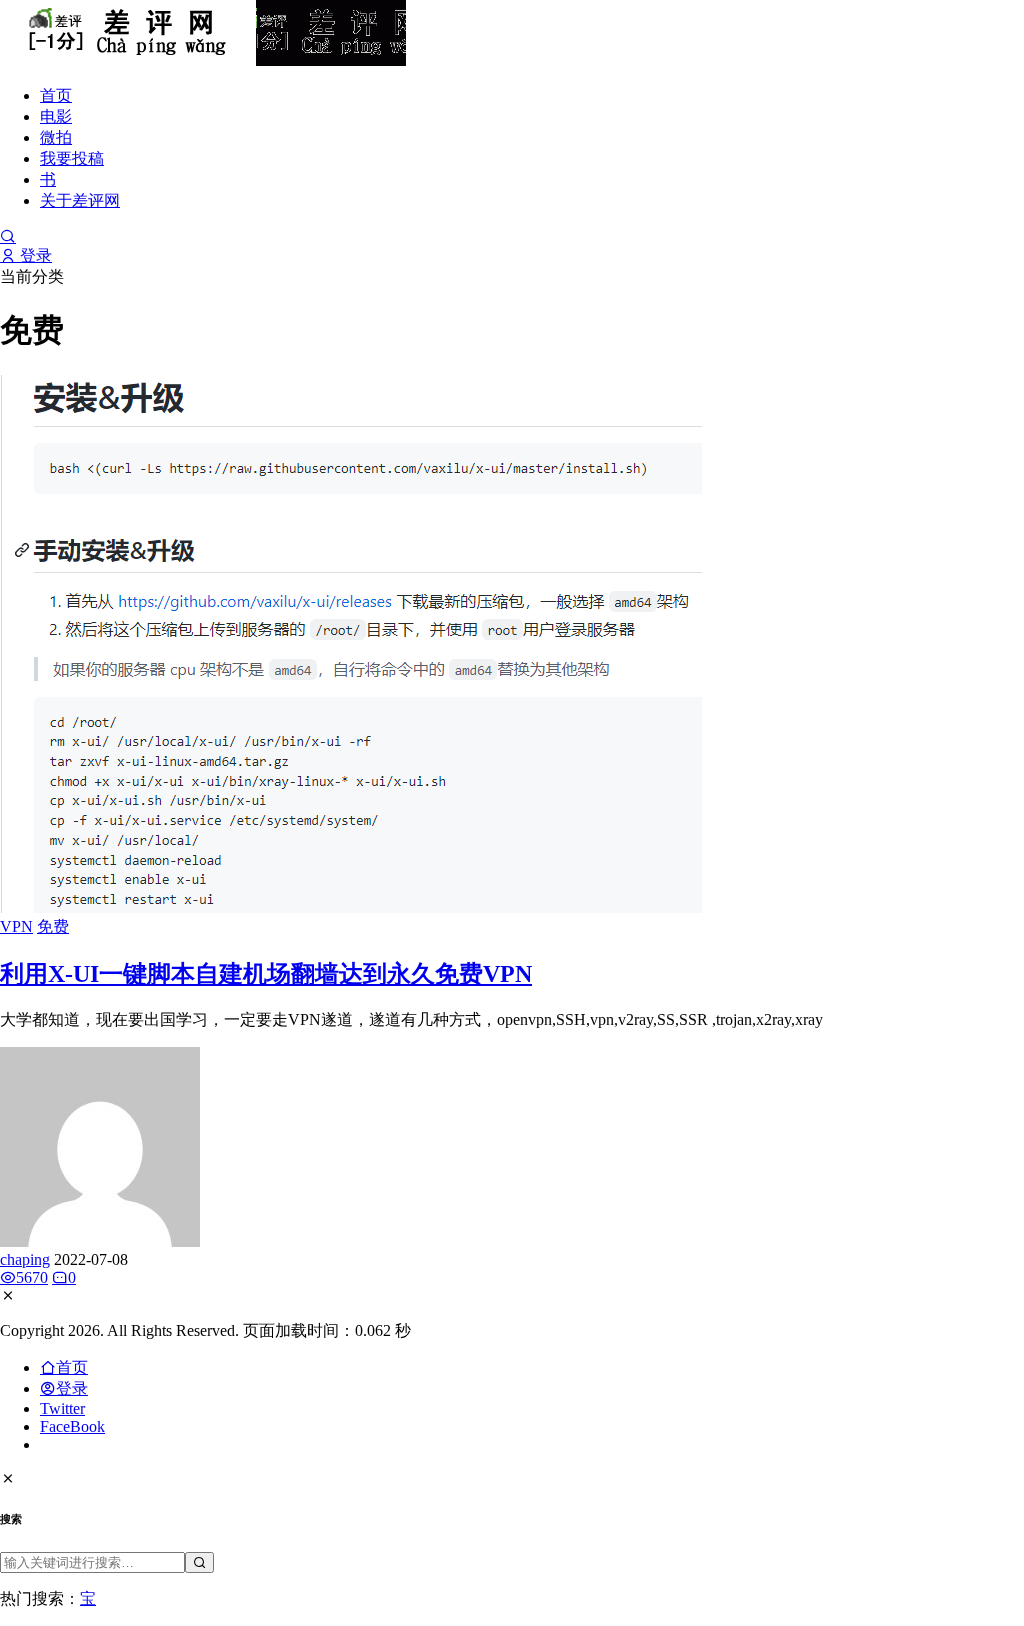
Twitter (62, 1408)
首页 (56, 95)
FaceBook (72, 1426)
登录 (34, 255)
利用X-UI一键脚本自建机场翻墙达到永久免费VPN (266, 974)
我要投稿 (72, 158)
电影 (56, 116)
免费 (53, 926)
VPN (16, 926)
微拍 (56, 137)
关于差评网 (80, 200)
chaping (25, 1259)
